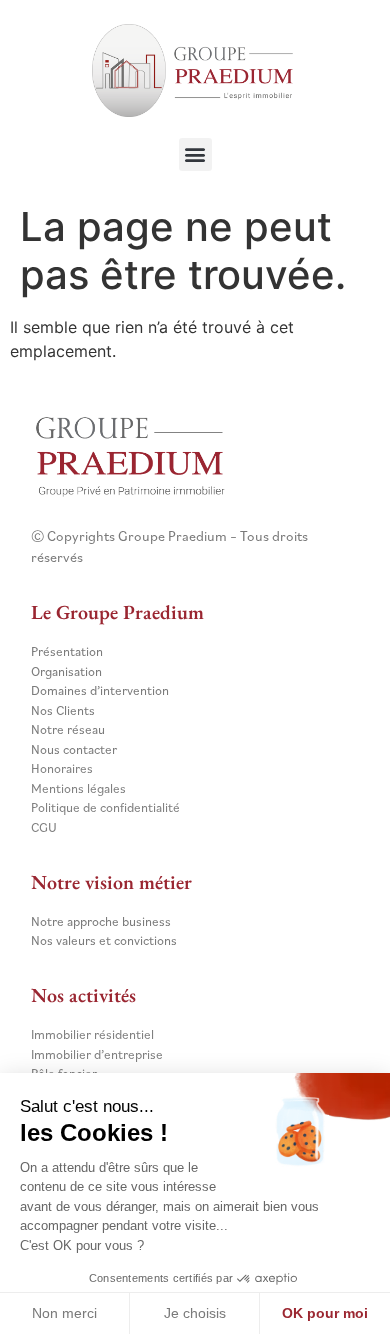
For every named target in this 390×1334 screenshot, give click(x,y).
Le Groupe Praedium (117, 612)
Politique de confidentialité (105, 807)
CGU (44, 827)
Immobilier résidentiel (92, 1034)
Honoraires (62, 768)
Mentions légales (78, 788)
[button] (195, 154)
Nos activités (83, 995)
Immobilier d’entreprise (97, 1054)
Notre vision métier (111, 882)
